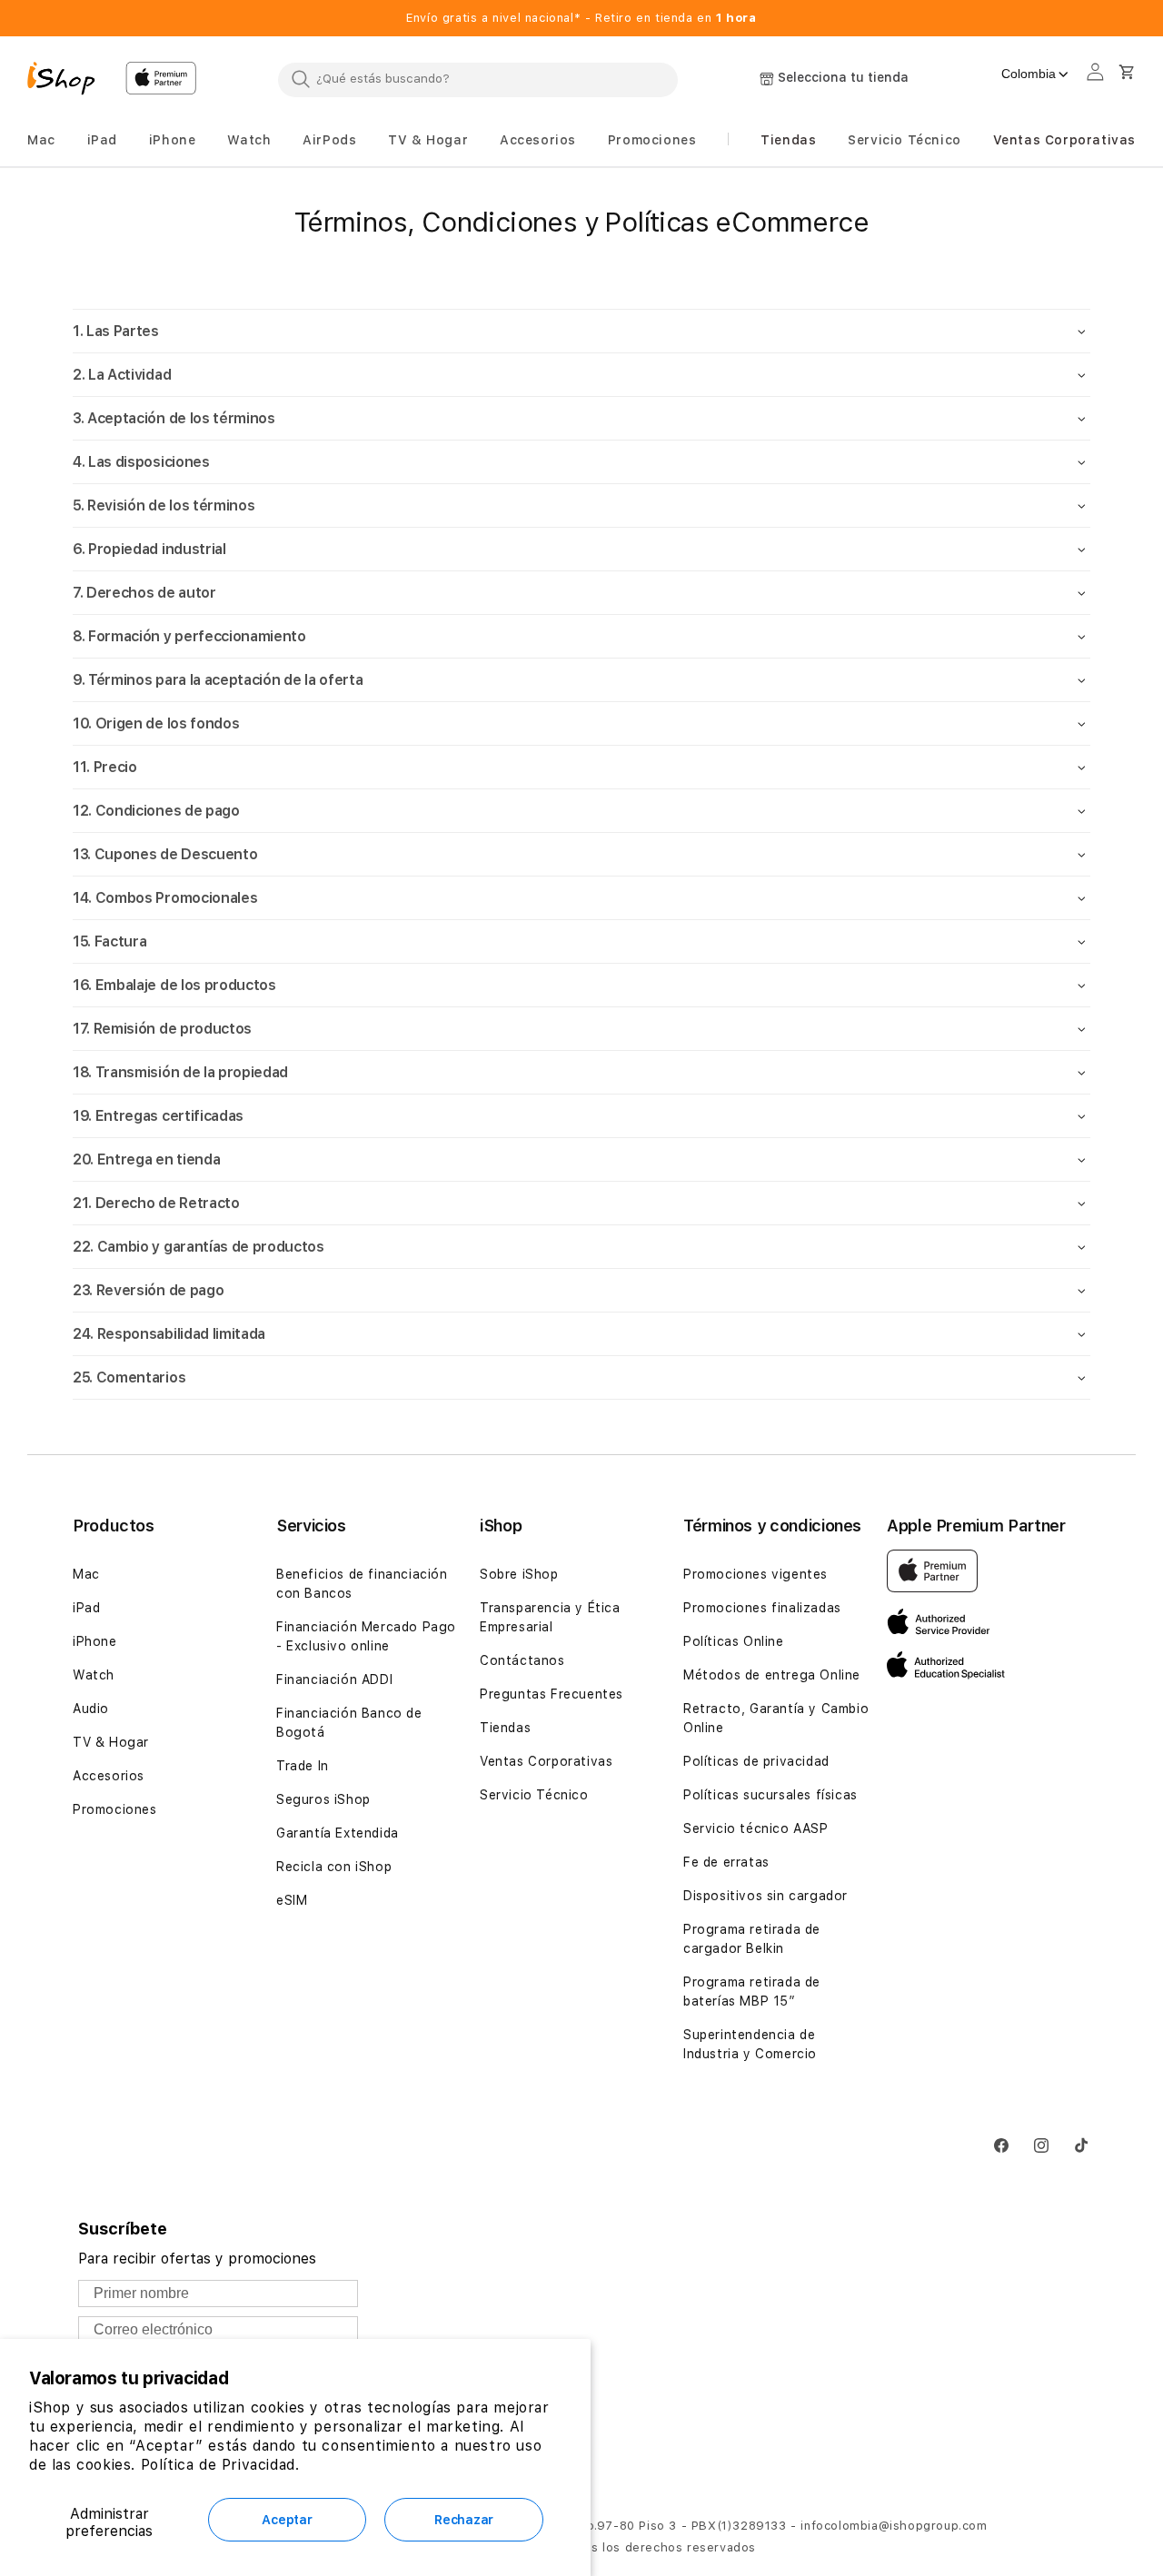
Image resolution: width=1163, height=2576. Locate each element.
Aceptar (287, 2520)
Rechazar (464, 2520)
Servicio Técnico (534, 1795)
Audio (91, 1709)
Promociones (115, 1809)
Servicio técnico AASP (756, 1828)
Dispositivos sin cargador (765, 1896)
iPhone (95, 1641)
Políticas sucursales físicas (770, 1795)
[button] (41, 140)
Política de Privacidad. (220, 2465)
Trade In (303, 1766)
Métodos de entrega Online (772, 1675)
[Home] (69, 81)
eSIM (292, 1900)
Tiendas (505, 1728)
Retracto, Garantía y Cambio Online (776, 1718)
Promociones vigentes (755, 1574)
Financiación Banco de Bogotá (349, 1723)
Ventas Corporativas (546, 1761)
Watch (94, 1675)
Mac (86, 1574)
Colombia (1029, 74)
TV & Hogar (111, 1742)
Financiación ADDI (334, 1679)
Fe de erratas (726, 1862)
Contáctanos (522, 1660)
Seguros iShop (323, 1799)
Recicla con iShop (334, 1867)
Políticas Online (734, 1641)
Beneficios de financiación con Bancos (362, 1584)
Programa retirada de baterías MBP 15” (752, 1991)
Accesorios (109, 1776)
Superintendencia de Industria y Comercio (750, 2044)
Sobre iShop (519, 1574)
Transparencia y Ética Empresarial (550, 1617)
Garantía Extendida (338, 1833)
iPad (86, 1608)
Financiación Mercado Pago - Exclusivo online (366, 1636)
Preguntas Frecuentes (552, 1694)
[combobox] (478, 79)
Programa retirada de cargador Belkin (752, 1939)
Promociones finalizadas (762, 1608)
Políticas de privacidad (756, 1761)
